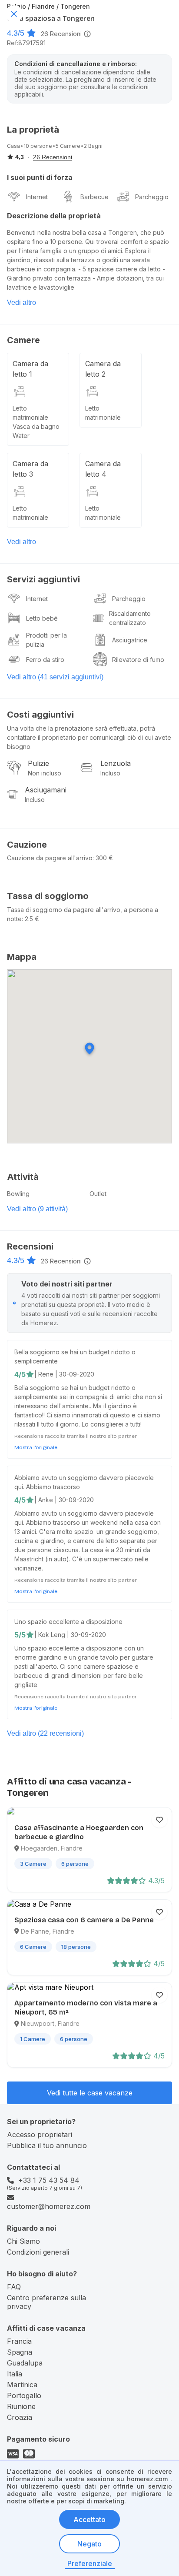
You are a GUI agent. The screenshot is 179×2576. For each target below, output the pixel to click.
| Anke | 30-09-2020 (64, 1500)
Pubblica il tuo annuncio (47, 2145)
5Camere (68, 146)
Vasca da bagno (36, 426)
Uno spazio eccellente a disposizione (68, 1622)
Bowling (18, 1194)
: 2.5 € (30, 919)
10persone (38, 146)
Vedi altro (22, 302)
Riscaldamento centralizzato (130, 618)
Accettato (89, 2519)
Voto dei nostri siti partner (67, 1284)
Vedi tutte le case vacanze (90, 2093)
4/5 (20, 1374)
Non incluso (45, 773)
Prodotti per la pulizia (46, 640)
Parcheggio (152, 197)
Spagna (20, 2352)
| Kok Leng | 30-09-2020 (70, 1635)
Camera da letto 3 (30, 469)
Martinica (22, 2385)
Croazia (20, 2417)
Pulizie (38, 763)
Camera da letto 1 (30, 369)
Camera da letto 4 (103, 469)
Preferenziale (90, 2563)
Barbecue (94, 197)
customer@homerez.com (49, 2206)
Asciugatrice (130, 640)
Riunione (21, 2406)
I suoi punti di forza (40, 177)
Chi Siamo (23, 2241)
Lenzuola (116, 763)
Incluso (110, 773)
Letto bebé (42, 618)
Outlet (98, 1194)
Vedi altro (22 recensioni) (45, 1733)
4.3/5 (16, 33)
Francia (19, 2341)
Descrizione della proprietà (54, 216)
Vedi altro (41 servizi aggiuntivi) (55, 677)
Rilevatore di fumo (138, 660)
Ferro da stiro (45, 660)
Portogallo (24, 2396)
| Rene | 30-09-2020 (64, 1374)
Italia (15, 2374)
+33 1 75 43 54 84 (49, 2180)
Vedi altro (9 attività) (37, 1209)
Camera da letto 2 (103, 369)
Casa (13, 146)
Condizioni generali (38, 2252)
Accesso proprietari (40, 2135)
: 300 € (103, 858)
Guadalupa (25, 2363)
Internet (37, 197)
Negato (89, 2544)
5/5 (20, 1635)
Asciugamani (46, 790)
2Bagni (93, 146)
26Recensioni (61, 34)
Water (21, 436)
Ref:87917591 (26, 43)
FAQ (14, 2287)
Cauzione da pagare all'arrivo (50, 858)
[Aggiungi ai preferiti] (159, 1820)
